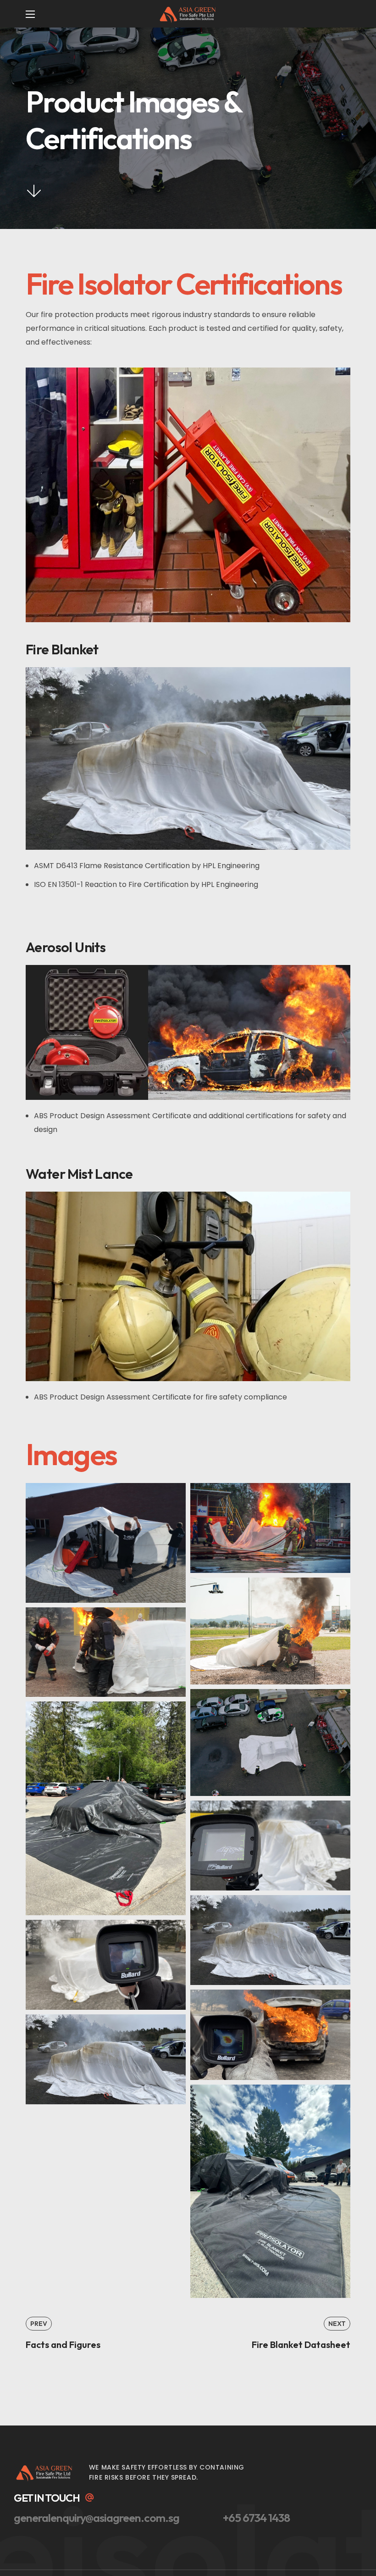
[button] (55, 2498)
